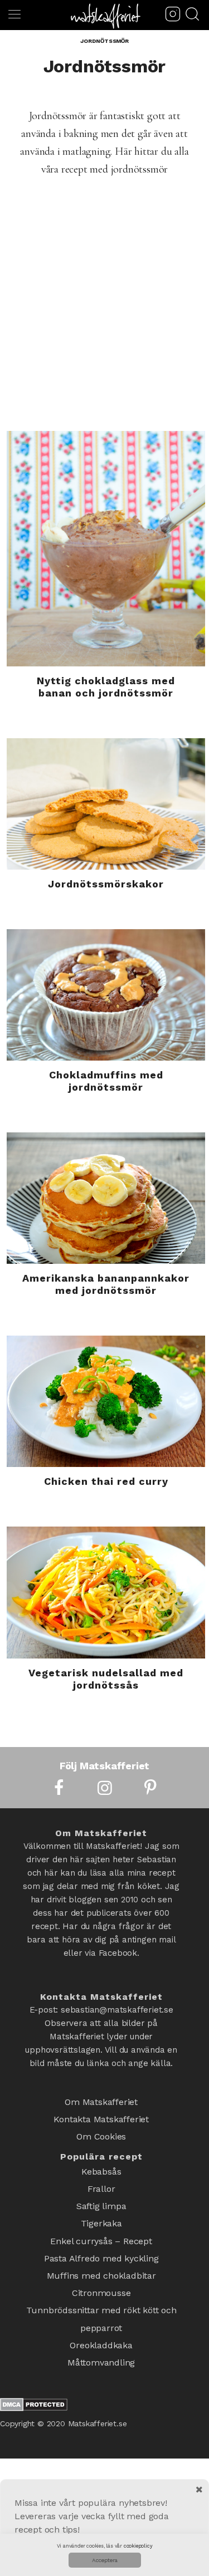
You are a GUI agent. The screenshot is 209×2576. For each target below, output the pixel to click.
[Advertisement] (104, 321)
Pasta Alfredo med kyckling (101, 2233)
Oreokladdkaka (101, 2306)
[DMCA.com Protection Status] (34, 2364)
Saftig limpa (101, 2190)
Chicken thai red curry (106, 1481)
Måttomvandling (101, 2320)
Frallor (101, 2175)
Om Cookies (101, 2129)
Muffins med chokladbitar (101, 2248)
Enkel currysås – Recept (101, 2219)
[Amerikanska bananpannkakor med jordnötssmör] (106, 1198)
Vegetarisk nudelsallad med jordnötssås (106, 1679)
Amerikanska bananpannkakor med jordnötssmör (106, 1284)
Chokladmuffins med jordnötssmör (106, 1081)
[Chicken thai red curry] (106, 1401)
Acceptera (105, 2560)
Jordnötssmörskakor (106, 884)
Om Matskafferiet (101, 2100)
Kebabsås (101, 2161)
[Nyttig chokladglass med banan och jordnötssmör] (106, 549)
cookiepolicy (138, 2546)
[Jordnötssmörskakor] (106, 804)
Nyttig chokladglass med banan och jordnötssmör (106, 687)
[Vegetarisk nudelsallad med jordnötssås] (106, 1592)
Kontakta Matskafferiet (101, 2115)
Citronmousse (101, 2262)
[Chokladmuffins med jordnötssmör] (106, 995)
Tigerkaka (101, 2204)
